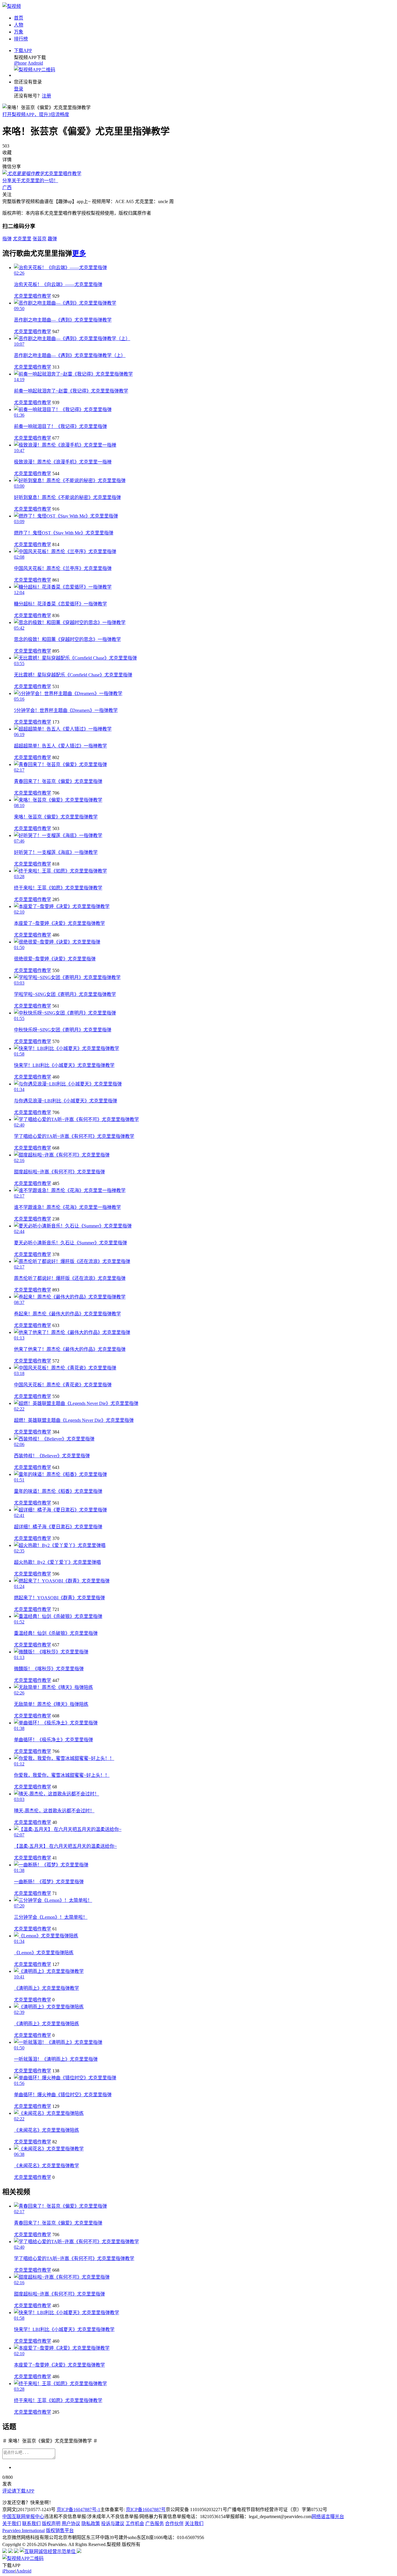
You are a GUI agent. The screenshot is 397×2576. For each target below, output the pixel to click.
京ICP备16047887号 (146, 2510)
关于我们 (12, 2523)
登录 (19, 89)
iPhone (20, 63)
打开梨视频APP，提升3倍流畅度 (36, 114)
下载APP (23, 50)
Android (35, 63)
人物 (19, 25)
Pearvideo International (24, 2530)
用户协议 (71, 2523)
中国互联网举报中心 (23, 2517)
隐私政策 (91, 2523)
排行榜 (21, 39)
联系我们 (31, 2523)
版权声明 (51, 2523)
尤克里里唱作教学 (33, 296)
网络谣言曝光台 (328, 2517)
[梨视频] (12, 6)
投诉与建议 (113, 2523)
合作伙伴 (174, 2523)
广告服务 (155, 2523)
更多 (79, 253)
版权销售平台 (60, 2530)
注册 (47, 96)
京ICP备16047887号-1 (78, 2510)
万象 (19, 32)
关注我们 (194, 2523)
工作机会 (135, 2523)
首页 (19, 18)
